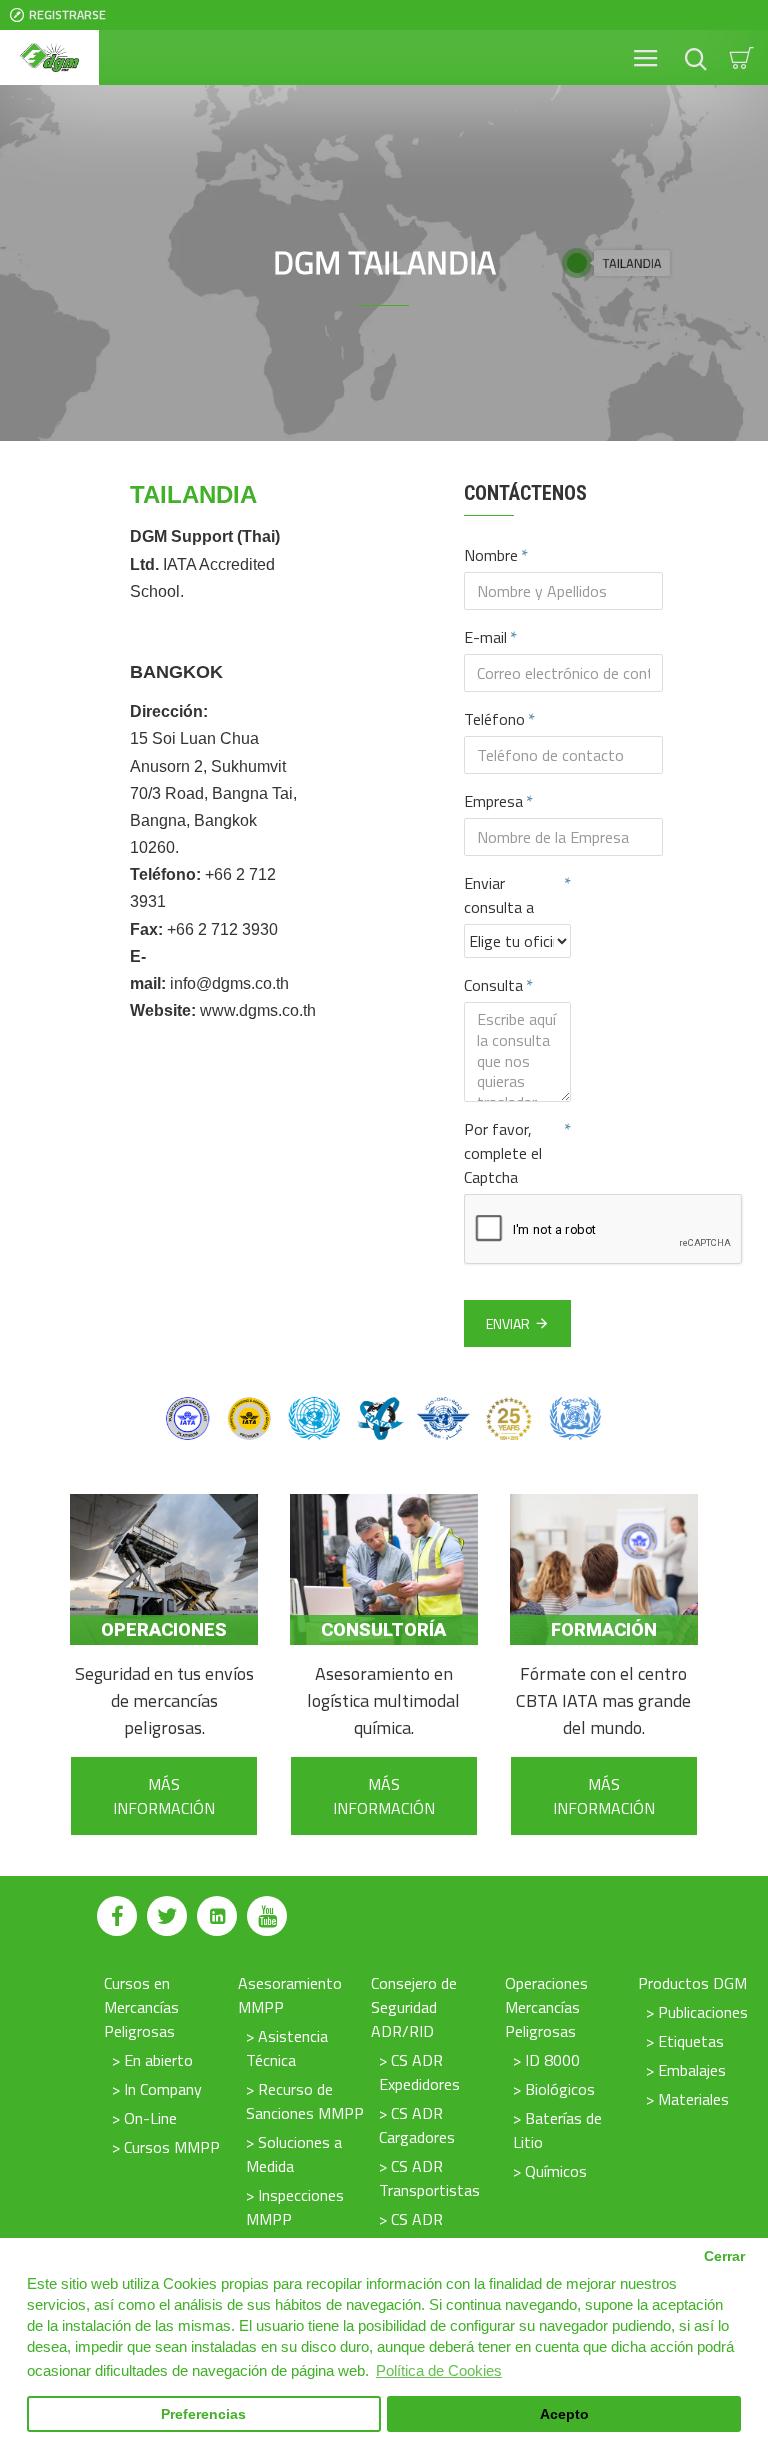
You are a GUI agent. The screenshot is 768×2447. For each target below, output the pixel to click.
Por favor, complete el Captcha (503, 1153)
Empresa (493, 801)
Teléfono (494, 719)
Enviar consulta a (499, 895)
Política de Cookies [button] (439, 2370)
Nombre (491, 555)
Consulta (493, 985)
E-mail (485, 637)
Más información (164, 1796)
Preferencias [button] (203, 2414)
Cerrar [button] (724, 2256)
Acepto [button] (564, 2414)
